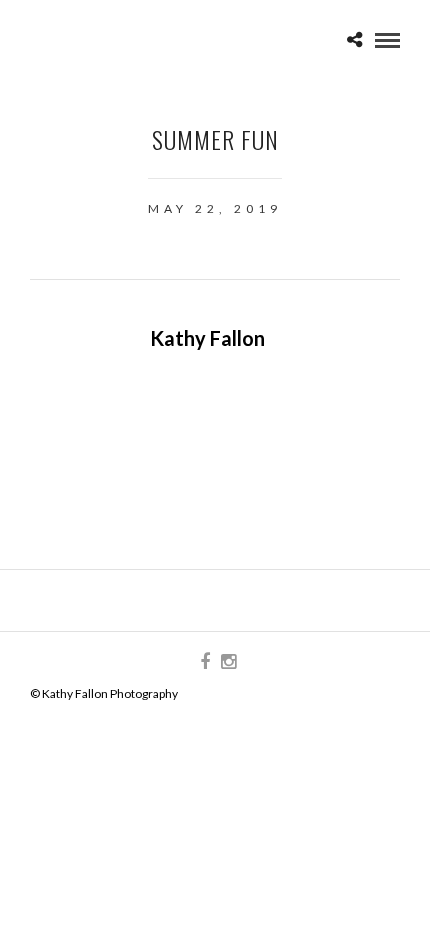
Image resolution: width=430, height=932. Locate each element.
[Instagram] (228, 662)
